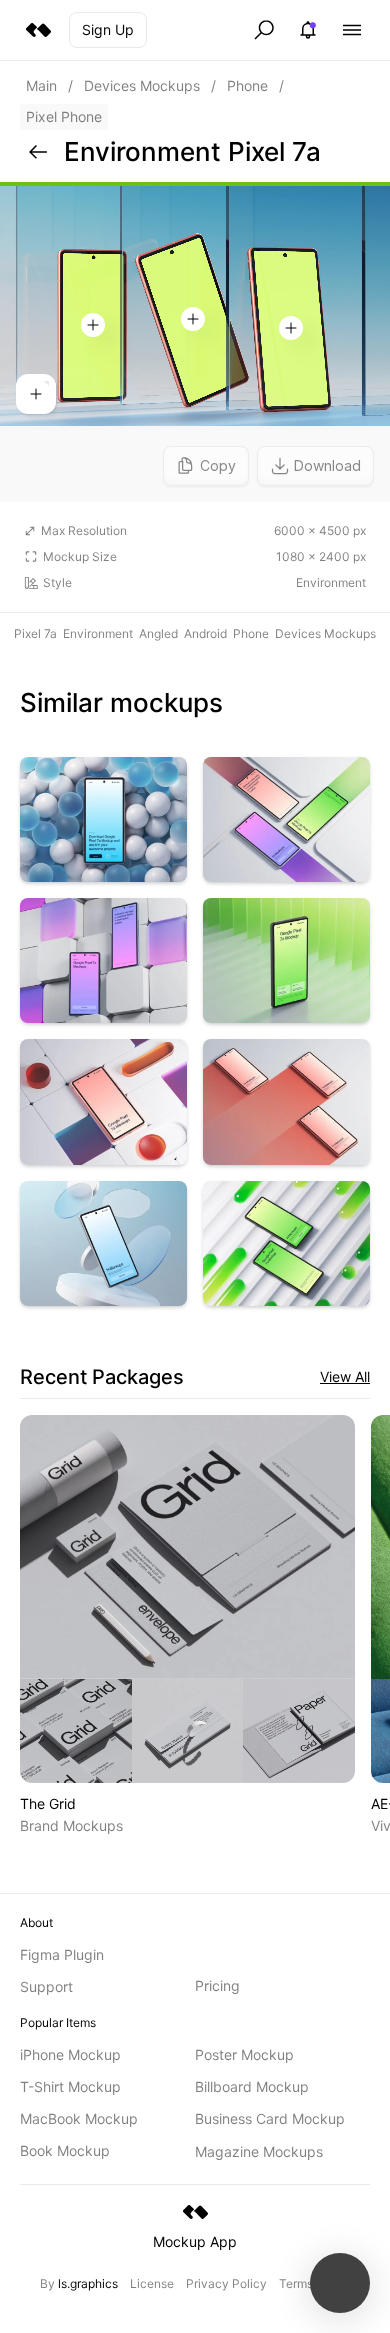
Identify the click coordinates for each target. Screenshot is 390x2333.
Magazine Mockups (259, 2151)
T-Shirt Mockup (70, 2086)
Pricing (217, 1985)
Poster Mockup (244, 2054)
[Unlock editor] (195, 342)
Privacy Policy (226, 2283)
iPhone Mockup (70, 2054)
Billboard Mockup (252, 2086)
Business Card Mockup (270, 2118)
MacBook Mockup (79, 2118)
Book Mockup (65, 2150)
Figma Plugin (62, 1954)
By (79, 2283)
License (152, 2283)
